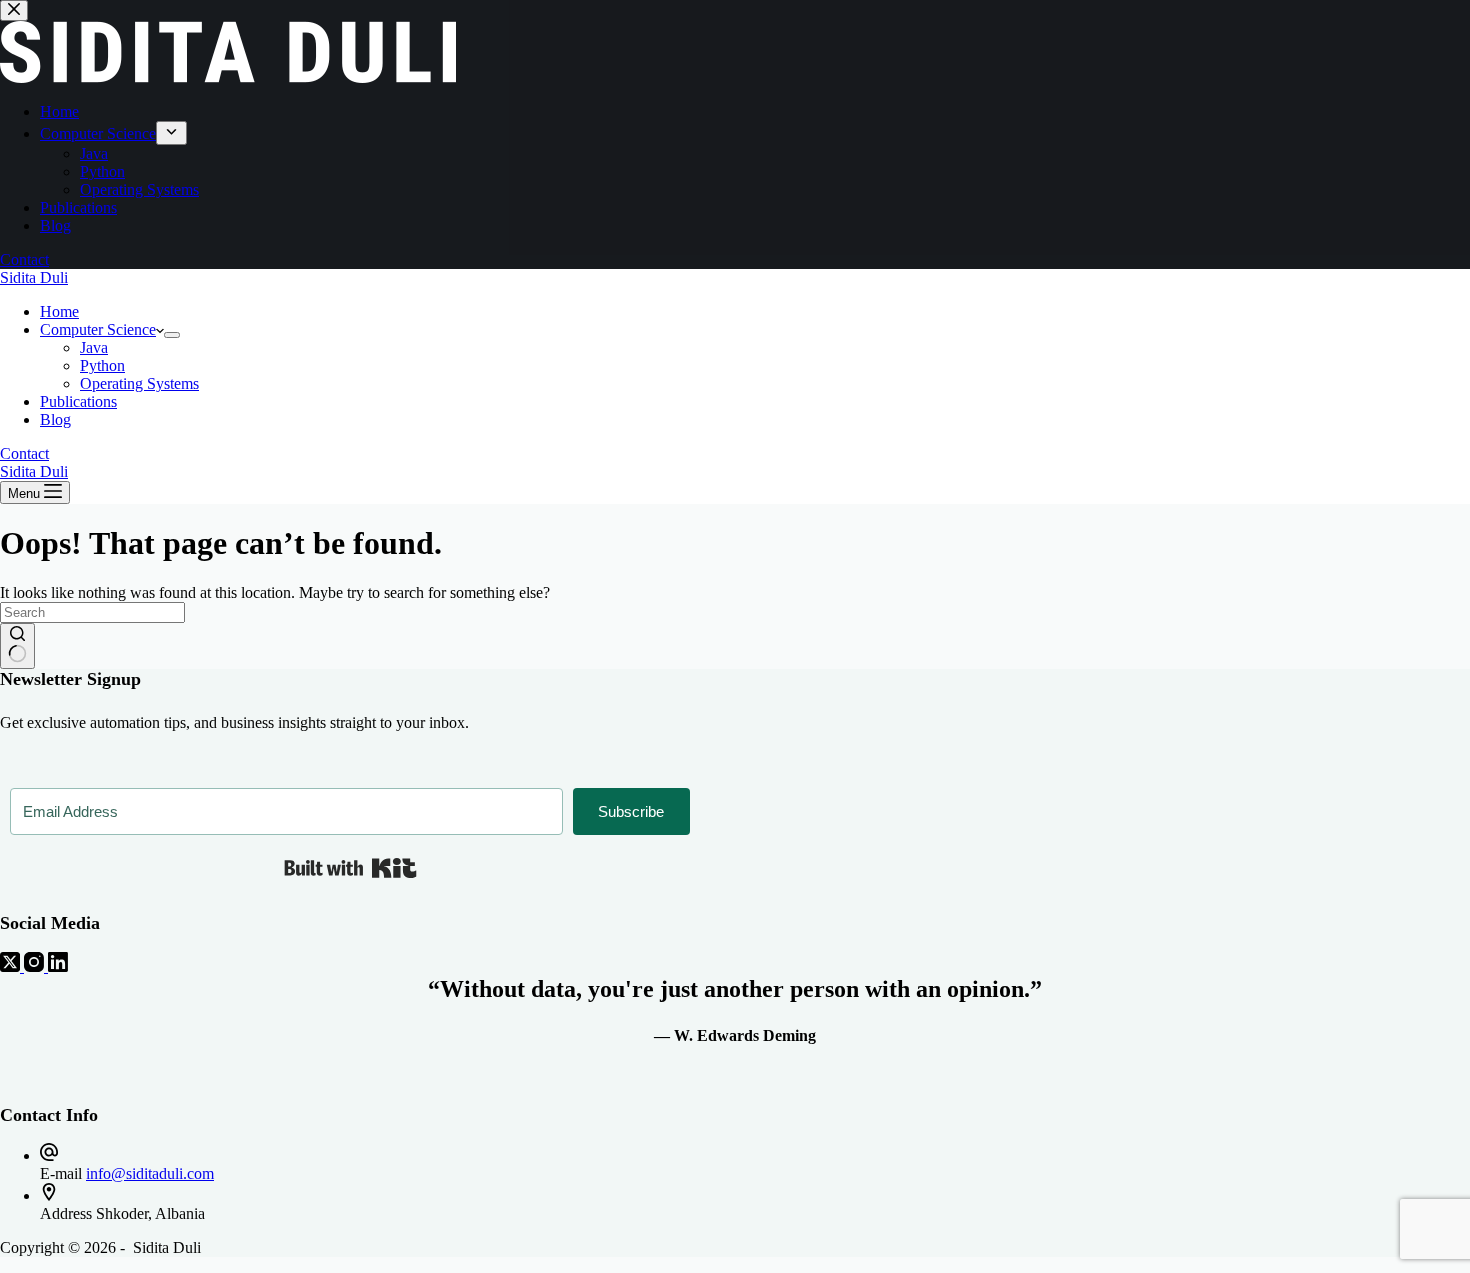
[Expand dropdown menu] (172, 335)
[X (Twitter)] (12, 966)
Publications (78, 401)
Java (94, 347)
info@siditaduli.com (150, 1173)
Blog (55, 419)
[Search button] (17, 646)
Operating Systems (139, 383)
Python (102, 365)
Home (59, 311)
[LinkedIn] (58, 966)
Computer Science (98, 329)
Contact (24, 453)
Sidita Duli (34, 277)
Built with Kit (350, 868)
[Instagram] (36, 966)
